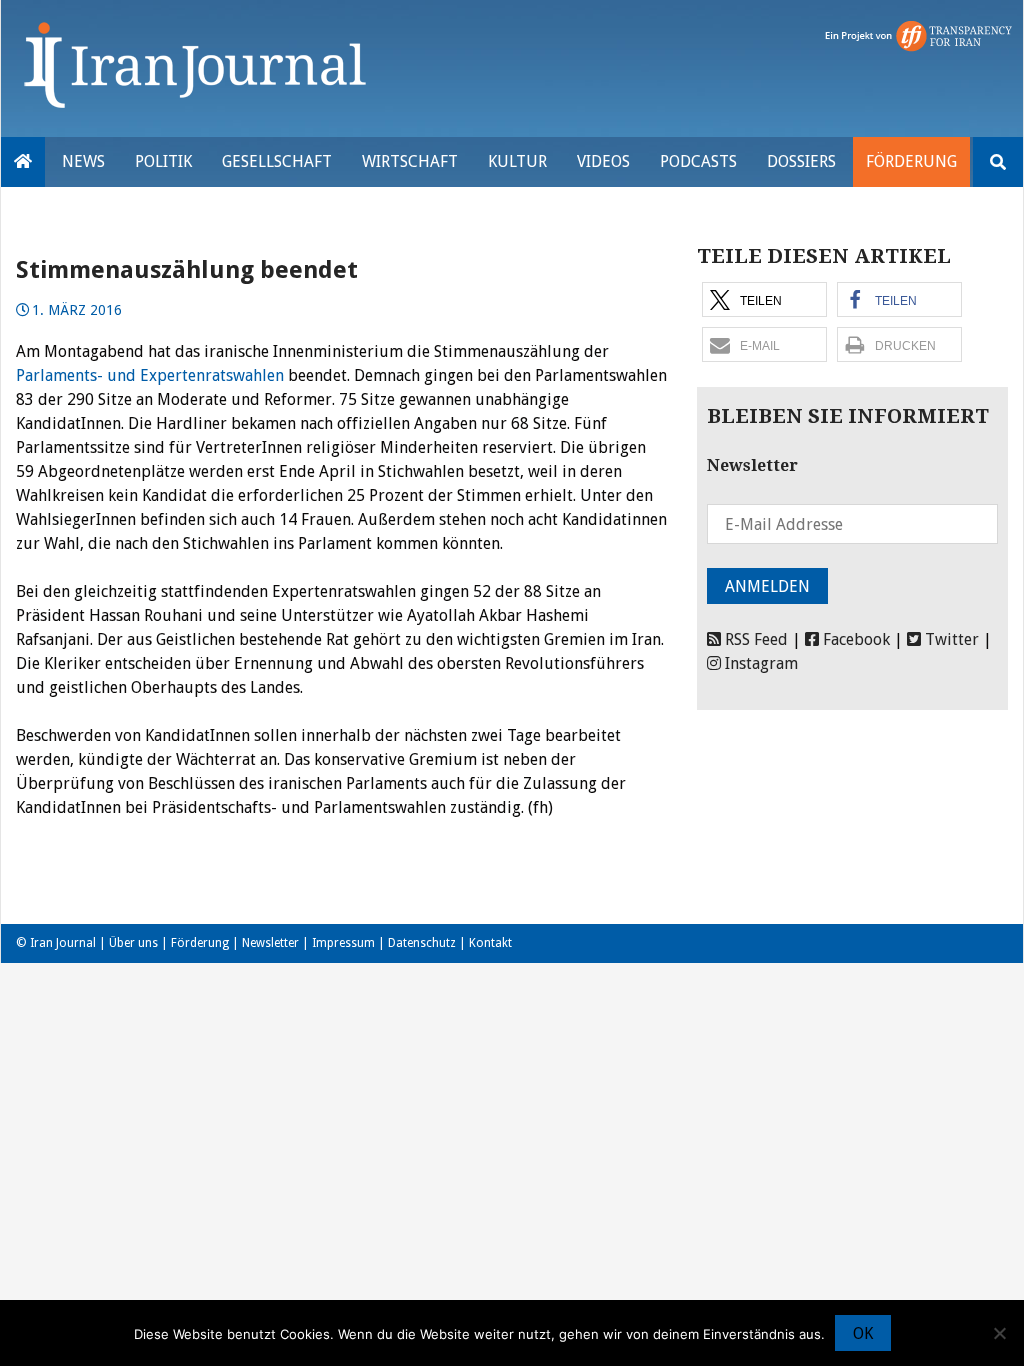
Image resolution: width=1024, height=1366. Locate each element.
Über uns (133, 943)
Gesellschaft (277, 161)
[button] (764, 299)
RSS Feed (754, 639)
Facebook (854, 639)
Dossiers (801, 161)
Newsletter (270, 943)
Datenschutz (422, 943)
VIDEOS (603, 161)
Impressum (343, 943)
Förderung (911, 161)
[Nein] (999, 1333)
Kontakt (490, 943)
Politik (163, 161)
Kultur (517, 161)
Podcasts (698, 161)
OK (863, 1333)
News (83, 161)
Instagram (759, 663)
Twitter (950, 639)
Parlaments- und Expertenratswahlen (150, 375)
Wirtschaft (410, 161)
